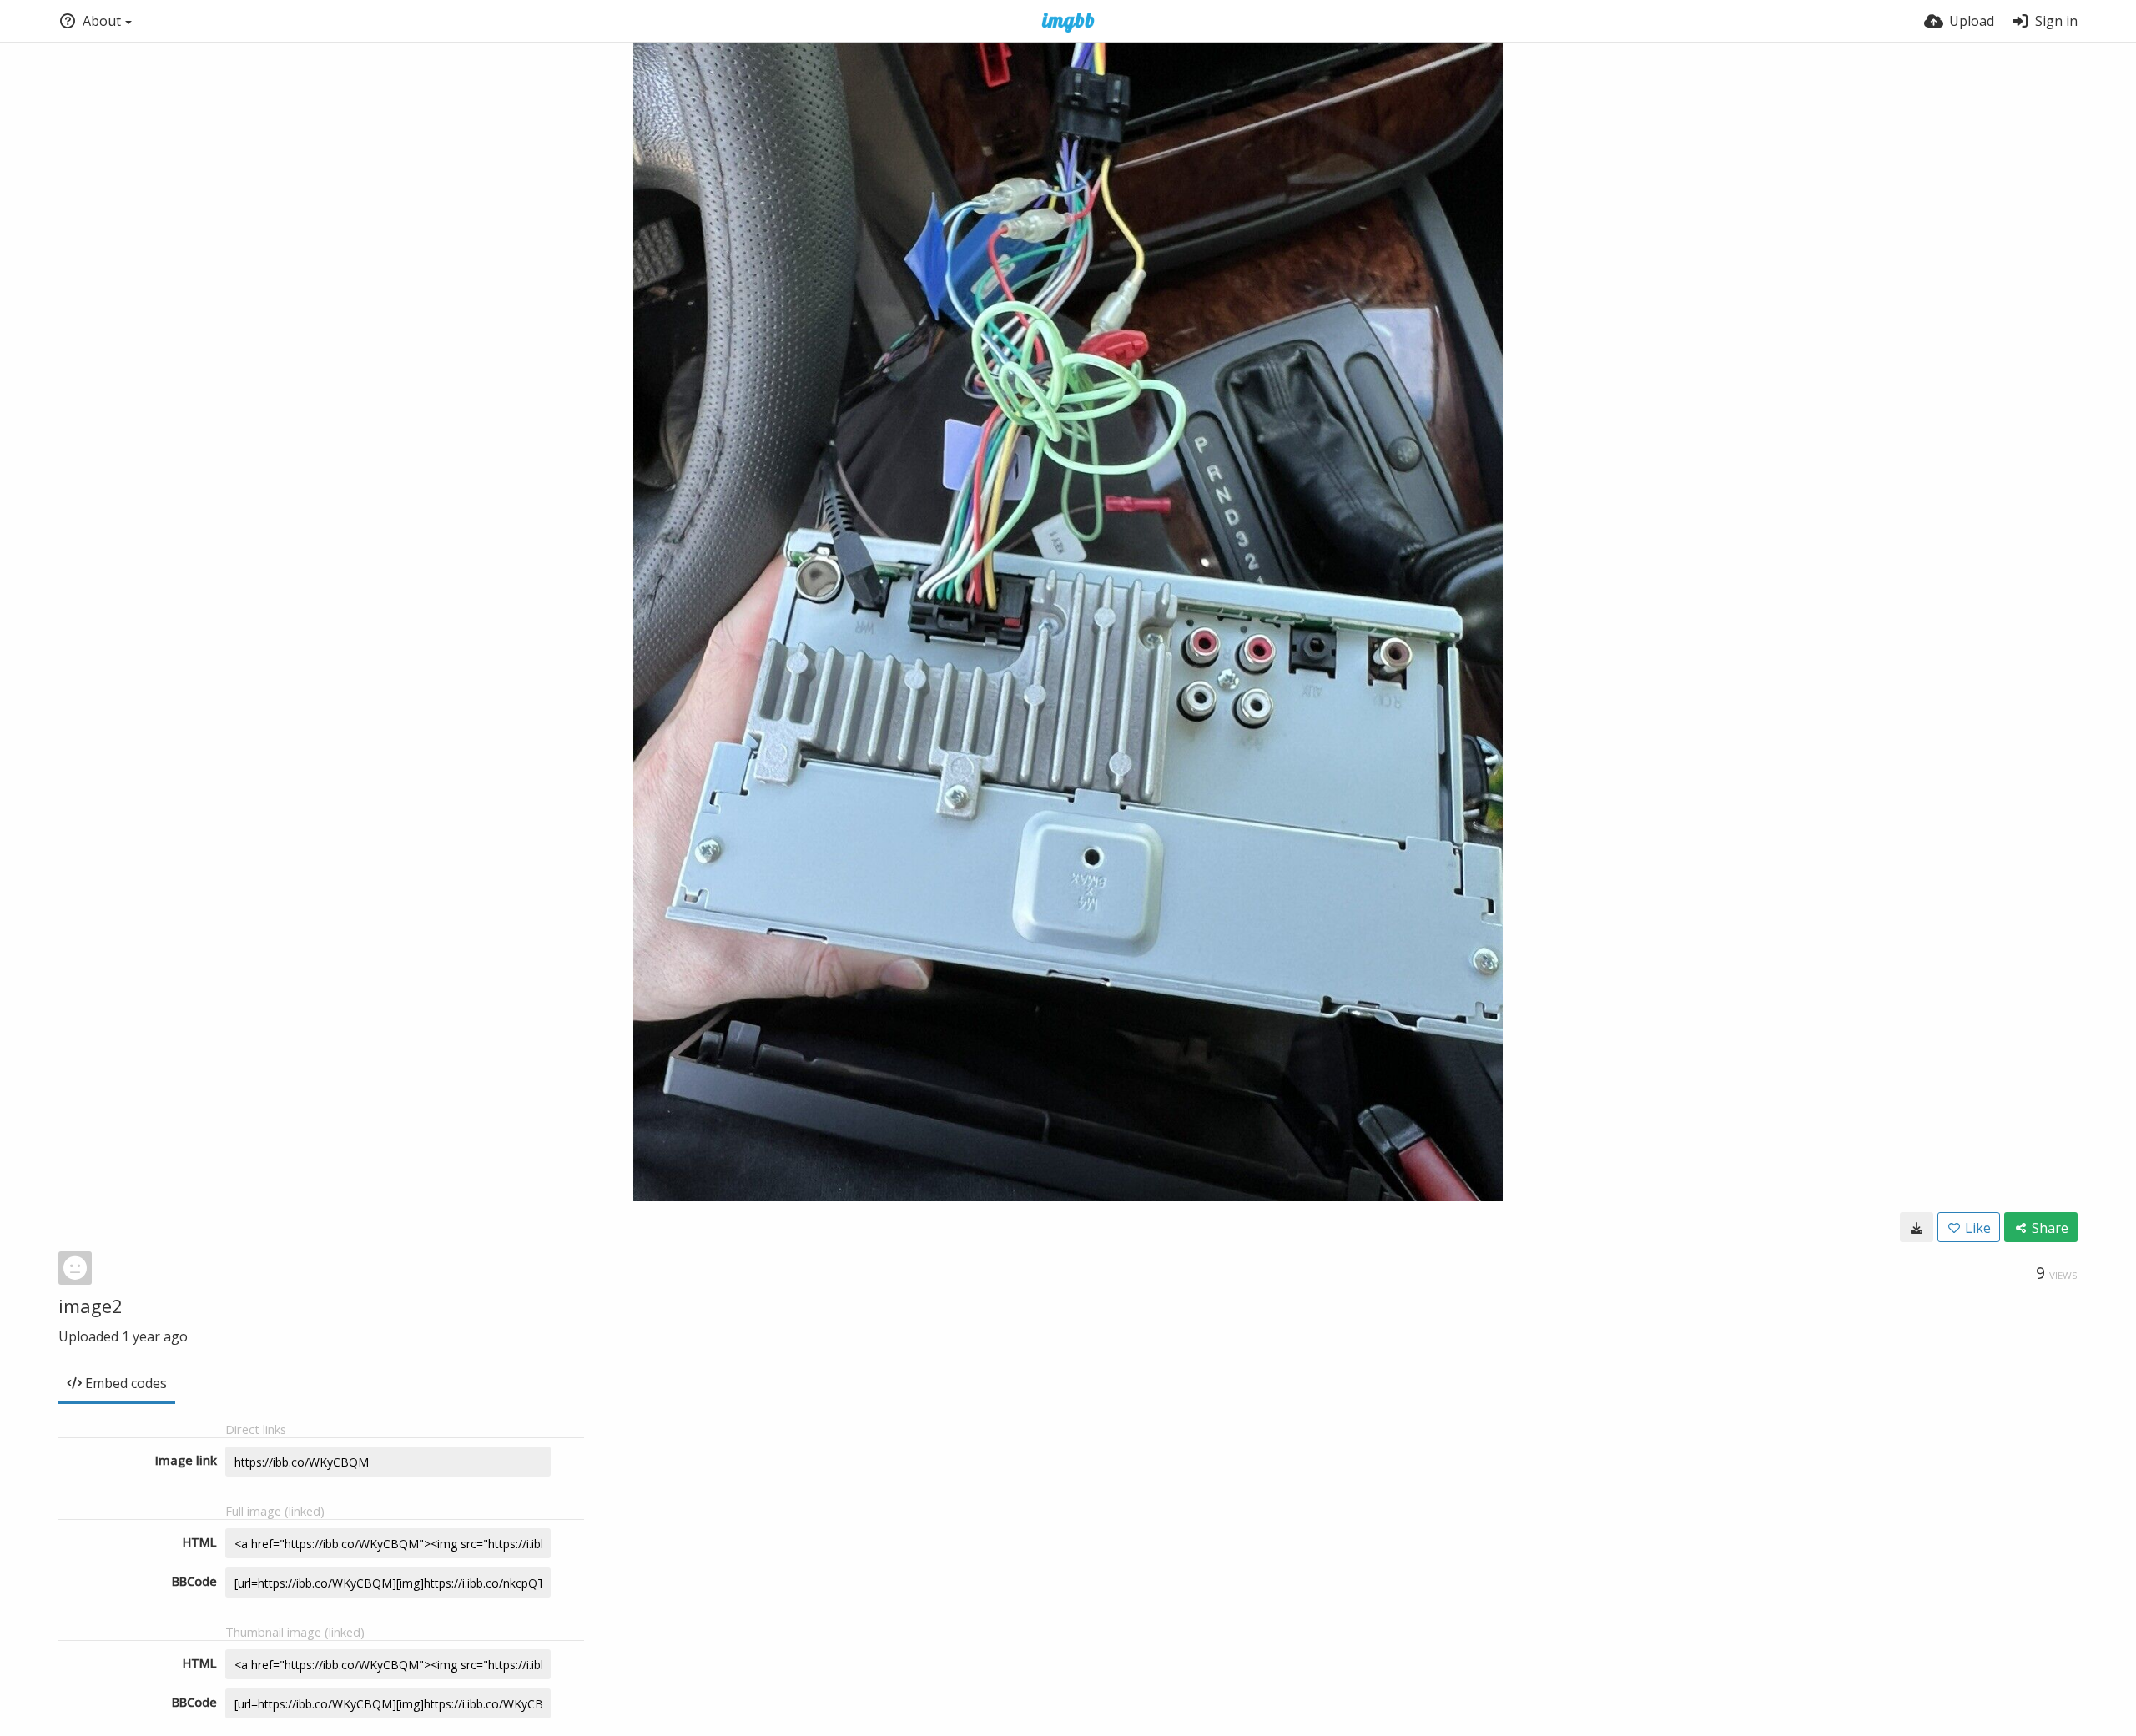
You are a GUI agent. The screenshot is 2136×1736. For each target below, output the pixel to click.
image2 (91, 1306)
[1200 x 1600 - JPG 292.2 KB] (1917, 1227)
